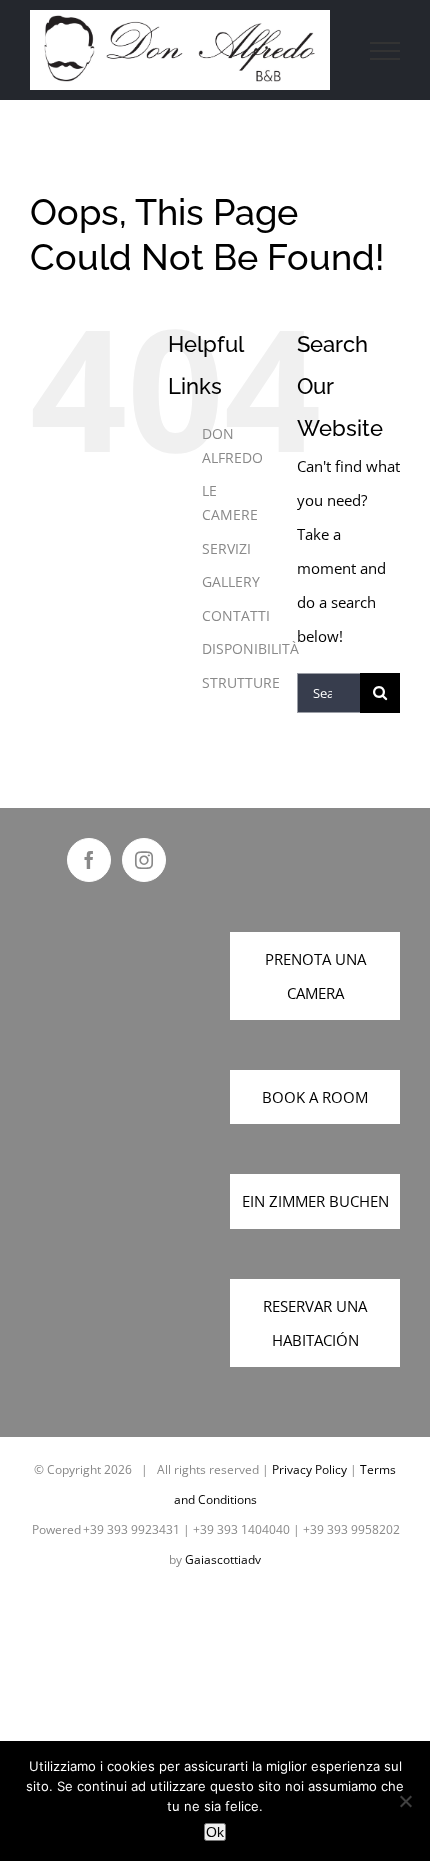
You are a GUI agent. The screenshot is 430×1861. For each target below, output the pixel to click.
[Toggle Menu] (385, 51)
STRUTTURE (241, 682)
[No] (405, 1801)
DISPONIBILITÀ (250, 648)
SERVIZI (226, 548)
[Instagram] (144, 860)
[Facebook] (89, 860)
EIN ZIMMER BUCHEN (315, 1201)
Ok (215, 1832)
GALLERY (231, 581)
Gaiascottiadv (223, 1559)
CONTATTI (236, 615)
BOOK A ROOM (315, 1097)
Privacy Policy (309, 1469)
